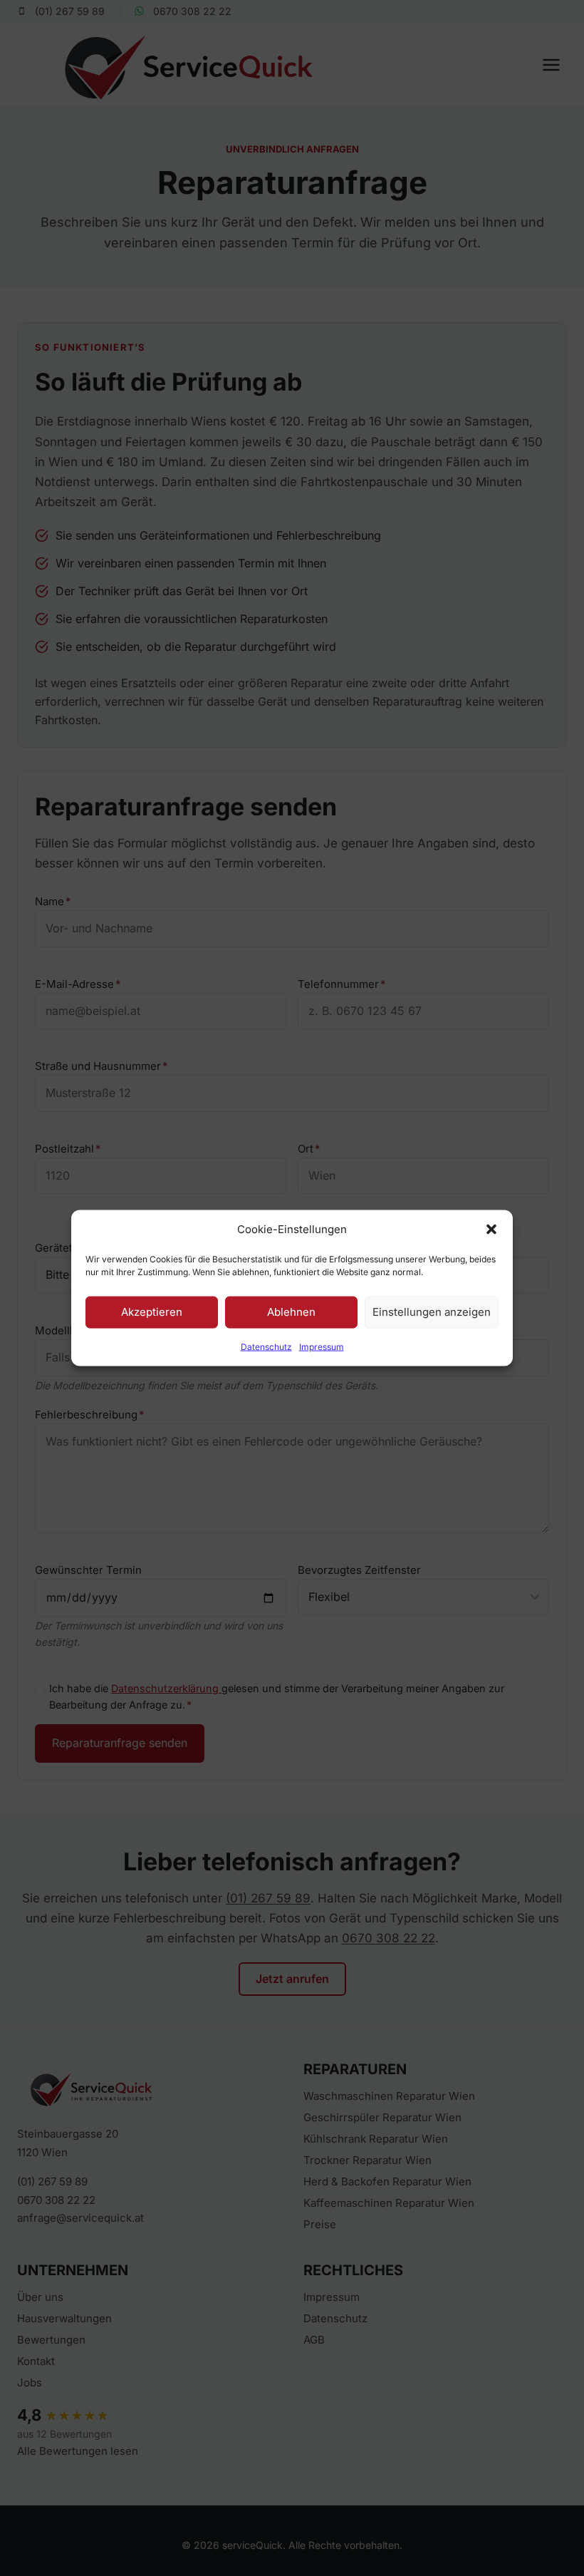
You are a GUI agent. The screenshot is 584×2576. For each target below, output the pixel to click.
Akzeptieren (152, 1312)
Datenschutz (266, 1346)
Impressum (322, 1346)
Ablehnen (291, 1312)
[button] (491, 1230)
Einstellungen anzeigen (432, 1312)
